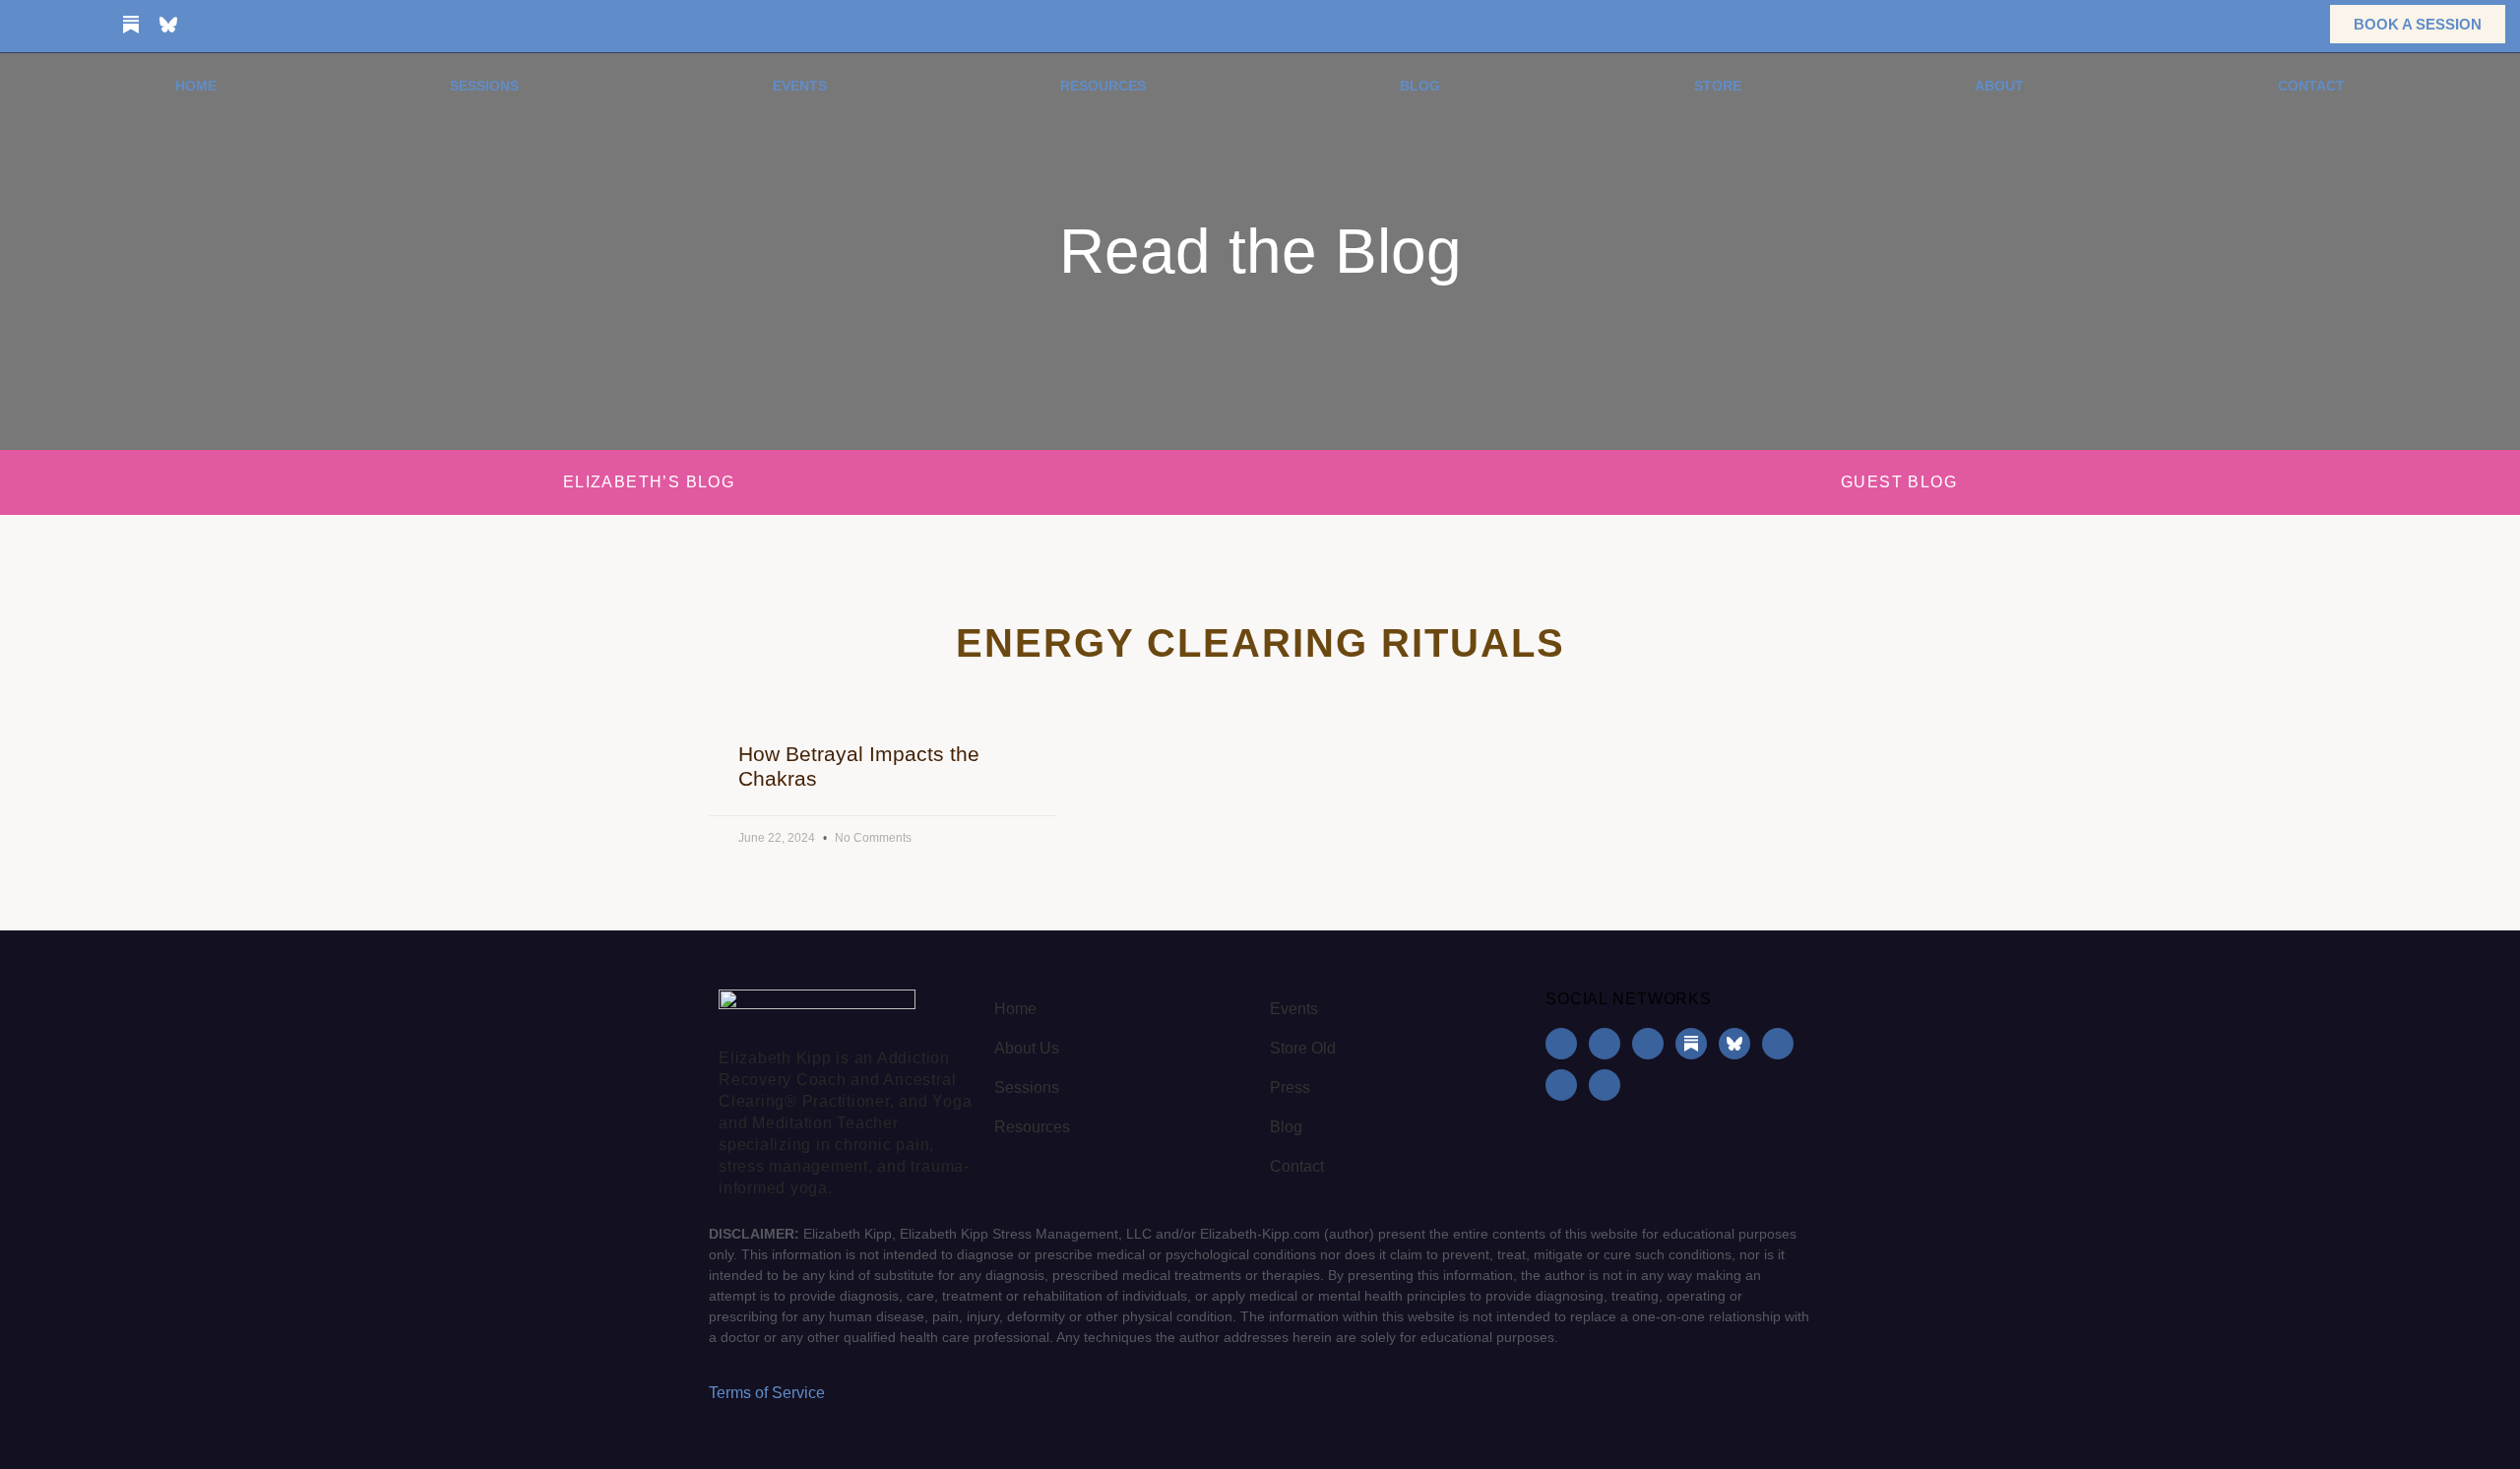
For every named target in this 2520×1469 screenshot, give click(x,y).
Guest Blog (1899, 482)
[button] (2284, 24)
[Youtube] (206, 25)
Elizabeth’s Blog (649, 482)
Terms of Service (767, 1393)
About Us (1027, 1048)
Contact (2311, 86)
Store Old (1303, 1048)
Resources (1103, 86)
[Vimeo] (281, 25)
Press (1290, 1087)
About (1999, 86)
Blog (1420, 86)
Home (196, 86)
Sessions (484, 86)
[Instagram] (56, 25)
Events (800, 86)
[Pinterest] (243, 25)
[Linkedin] (94, 25)
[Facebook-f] (19, 25)
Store (1718, 86)
